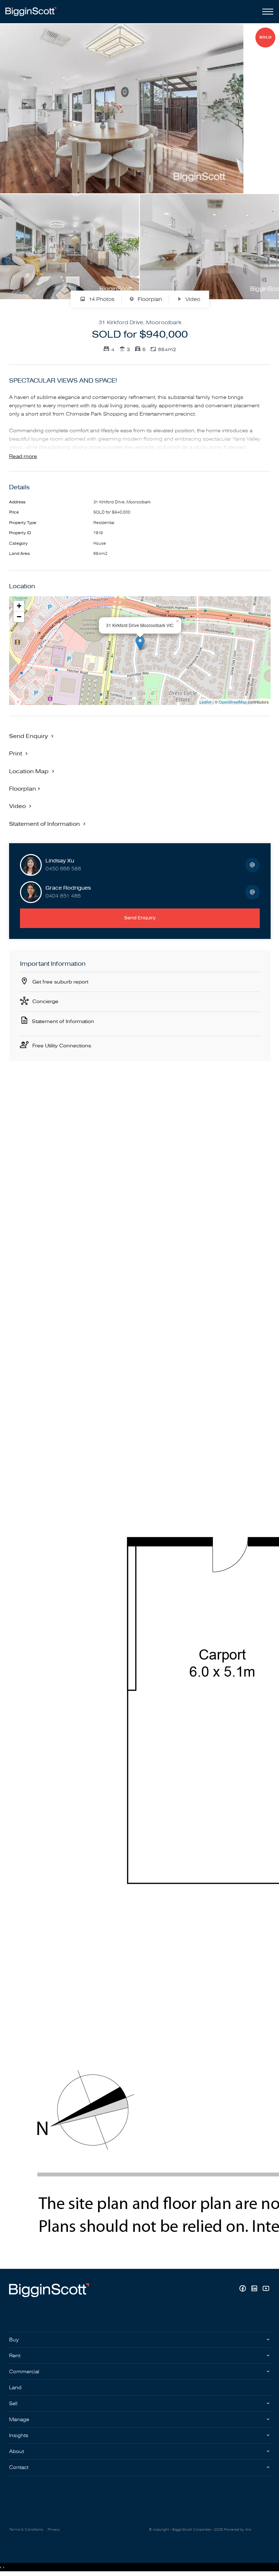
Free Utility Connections (62, 1046)
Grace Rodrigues (68, 888)
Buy (14, 2340)
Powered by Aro (238, 2530)
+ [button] (19, 606)
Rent (15, 2356)
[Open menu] (266, 12)
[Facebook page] (243, 2289)
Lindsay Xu (60, 861)
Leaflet (205, 702)
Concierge (45, 1001)
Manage (19, 2420)
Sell (13, 2404)
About (17, 2451)
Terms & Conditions (26, 2530)
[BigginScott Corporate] (31, 11)
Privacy (54, 2530)
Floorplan (149, 299)
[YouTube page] (266, 2289)
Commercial (24, 2372)
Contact (19, 2467)
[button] (19, 753)
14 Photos (101, 299)
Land (15, 2388)
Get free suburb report (60, 982)
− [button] (19, 617)
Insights (19, 2435)
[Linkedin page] (255, 2289)
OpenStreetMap (233, 702)
